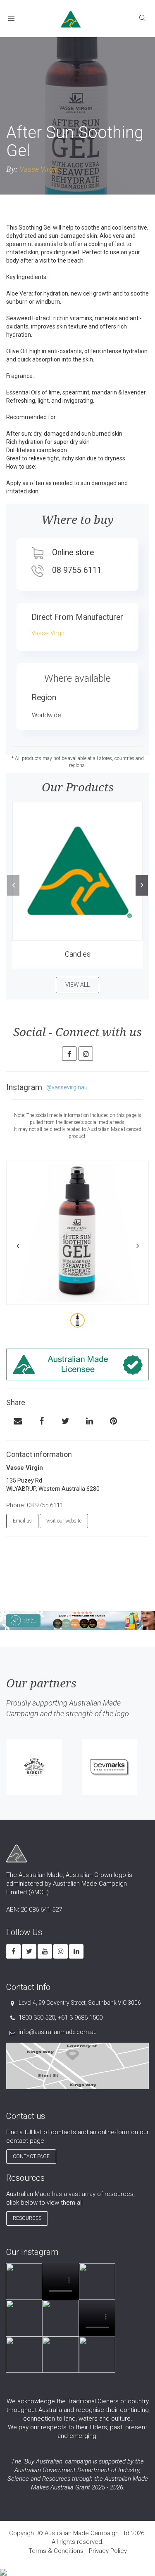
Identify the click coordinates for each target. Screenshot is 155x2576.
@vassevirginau (67, 1087)
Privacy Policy (108, 2551)
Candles (78, 954)
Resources (27, 2218)
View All (77, 985)
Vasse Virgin (39, 169)
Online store (73, 553)
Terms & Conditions (56, 2551)
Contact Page (31, 2156)
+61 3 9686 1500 (80, 2018)
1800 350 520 (37, 2018)
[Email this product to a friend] (18, 1422)
